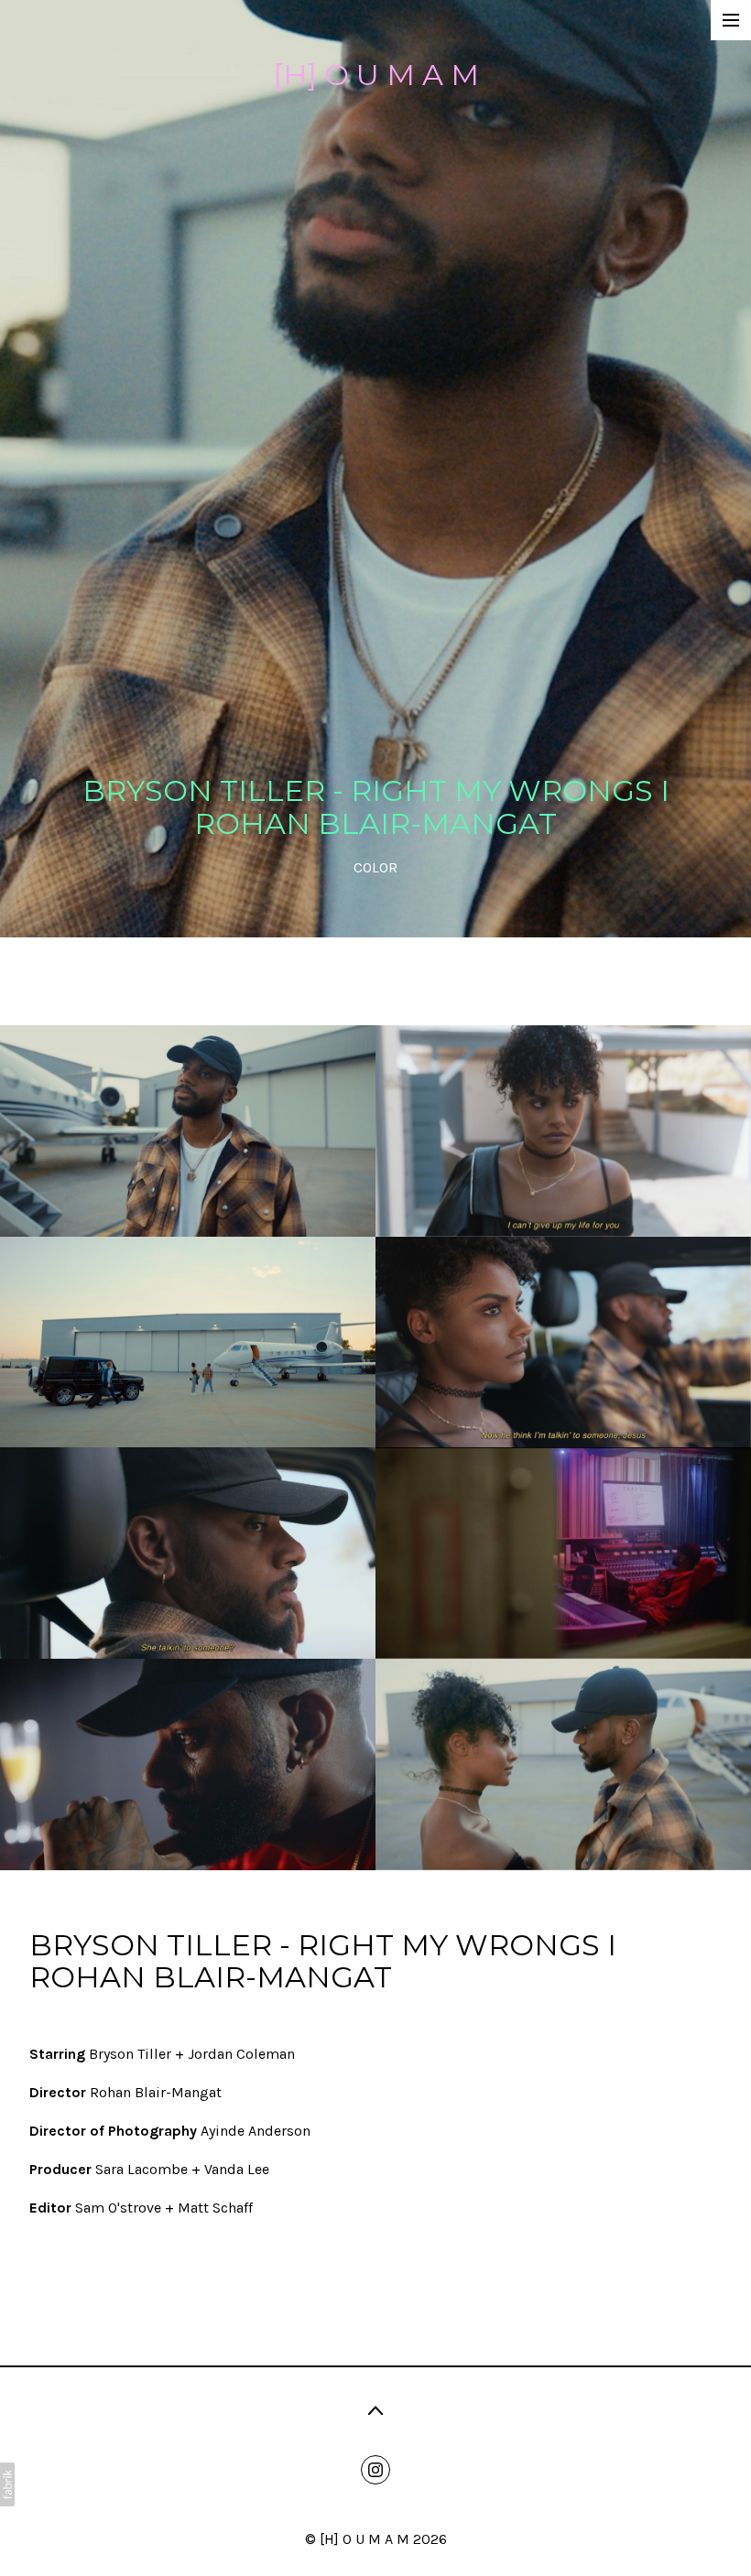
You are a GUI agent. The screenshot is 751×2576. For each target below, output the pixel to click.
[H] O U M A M (365, 2539)
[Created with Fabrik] (7, 2484)
